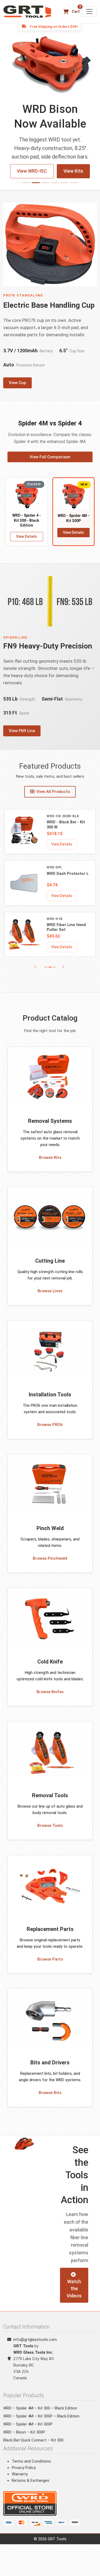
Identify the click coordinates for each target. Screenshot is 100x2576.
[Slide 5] (65, 191)
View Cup (17, 391)
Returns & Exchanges (31, 2489)
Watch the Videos (74, 2298)
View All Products (53, 800)
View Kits (50, 180)
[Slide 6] (74, 191)
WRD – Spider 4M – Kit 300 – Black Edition (40, 2417)
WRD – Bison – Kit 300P (24, 2441)
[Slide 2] (36, 191)
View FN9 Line (22, 740)
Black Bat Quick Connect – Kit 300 (33, 2449)
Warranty (20, 2483)
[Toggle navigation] (89, 11)
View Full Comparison (50, 465)
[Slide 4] (55, 191)
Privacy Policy (24, 2476)
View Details (27, 545)
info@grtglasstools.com (35, 2348)
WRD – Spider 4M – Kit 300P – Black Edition (41, 2425)
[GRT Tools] (28, 11)
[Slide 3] (45, 191)
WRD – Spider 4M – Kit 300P (28, 2433)
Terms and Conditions (31, 2470)
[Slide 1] (26, 191)
